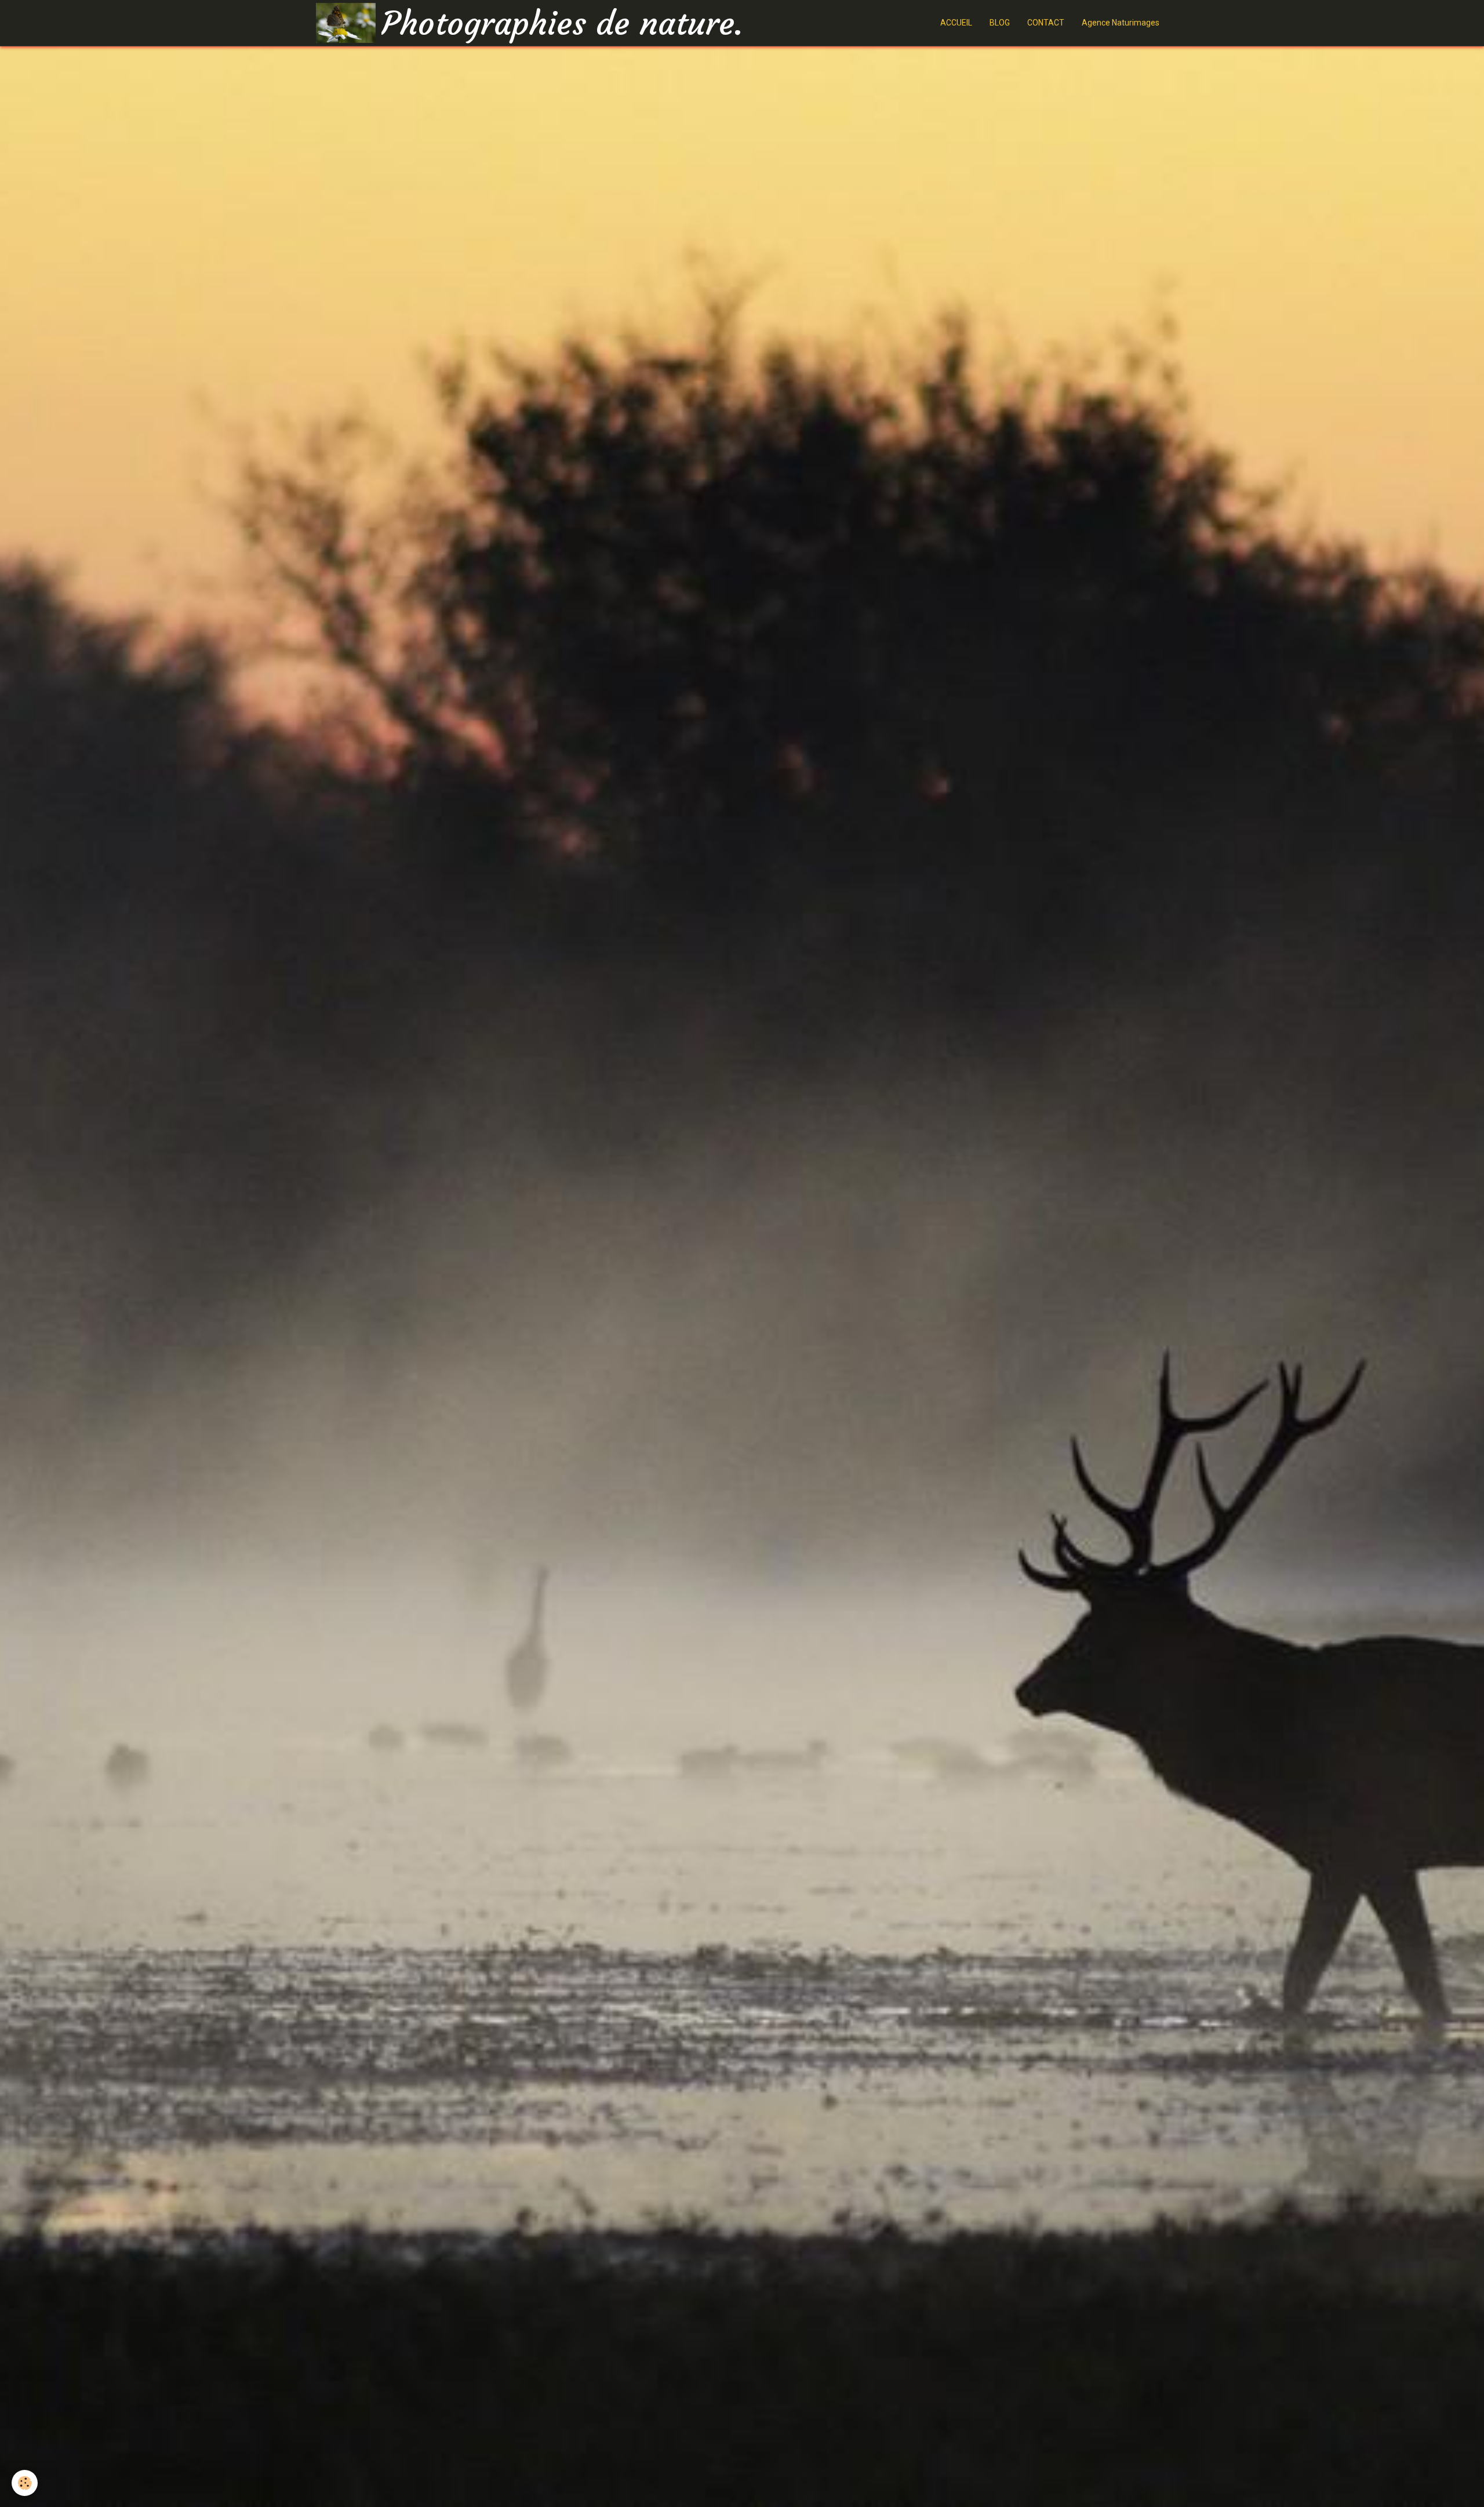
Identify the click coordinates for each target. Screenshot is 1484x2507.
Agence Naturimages (1121, 23)
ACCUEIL (956, 23)
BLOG (1000, 23)
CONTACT (1046, 23)
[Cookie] (25, 2483)
